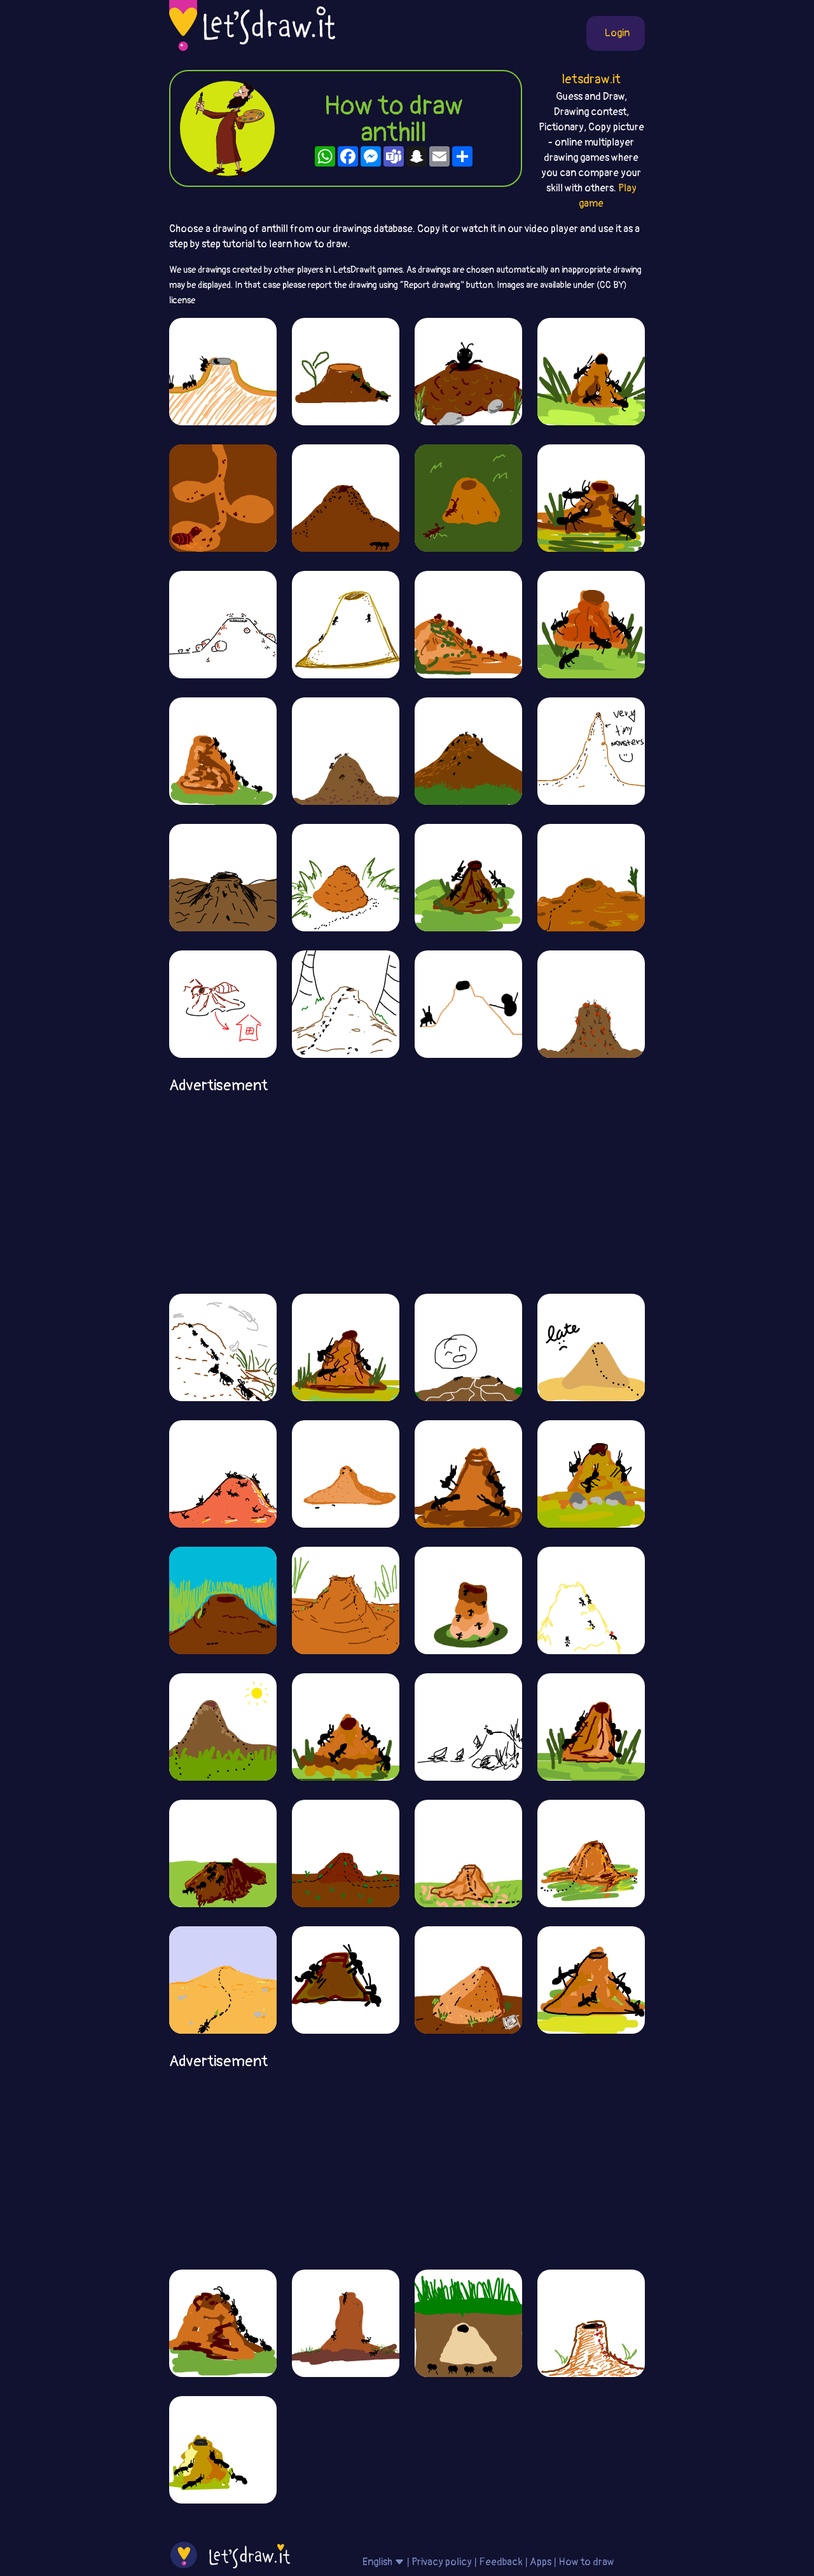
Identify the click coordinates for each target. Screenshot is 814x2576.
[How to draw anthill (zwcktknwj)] (591, 1600)
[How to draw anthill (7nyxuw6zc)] (223, 1853)
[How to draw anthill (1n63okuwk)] (468, 624)
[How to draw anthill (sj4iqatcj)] (223, 1347)
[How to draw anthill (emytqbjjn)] (346, 1727)
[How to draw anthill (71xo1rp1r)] (346, 1347)
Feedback (501, 2562)
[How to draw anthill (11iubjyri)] (223, 877)
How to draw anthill (393, 120)
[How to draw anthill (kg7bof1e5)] (346, 1474)
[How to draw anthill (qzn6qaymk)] (591, 624)
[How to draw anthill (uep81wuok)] (346, 877)
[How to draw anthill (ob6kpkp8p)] (223, 1004)
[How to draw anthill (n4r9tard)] (223, 1474)
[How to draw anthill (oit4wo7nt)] (468, 1600)
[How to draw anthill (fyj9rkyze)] (468, 751)
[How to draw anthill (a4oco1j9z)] (346, 2323)
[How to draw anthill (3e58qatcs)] (591, 1347)
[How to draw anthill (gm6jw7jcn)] (223, 1980)
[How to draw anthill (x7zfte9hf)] (223, 2323)
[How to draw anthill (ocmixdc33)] (591, 2323)
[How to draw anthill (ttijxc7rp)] (223, 1727)
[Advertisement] (407, 1189)
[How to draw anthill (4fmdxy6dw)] (468, 1980)
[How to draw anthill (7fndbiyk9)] (346, 1004)
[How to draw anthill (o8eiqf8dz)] (591, 1474)
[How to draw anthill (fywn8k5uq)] (346, 1980)
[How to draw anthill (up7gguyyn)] (591, 877)
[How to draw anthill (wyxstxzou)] (223, 498)
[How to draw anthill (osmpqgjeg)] (468, 1474)
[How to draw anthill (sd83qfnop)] (468, 2323)
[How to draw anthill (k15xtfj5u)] (468, 498)
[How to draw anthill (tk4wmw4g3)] (346, 1853)
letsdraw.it (591, 79)
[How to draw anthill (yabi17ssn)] (591, 1980)
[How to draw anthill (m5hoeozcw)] (223, 371)
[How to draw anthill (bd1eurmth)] (591, 1853)
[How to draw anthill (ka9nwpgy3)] (346, 1600)
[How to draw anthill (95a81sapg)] (591, 371)
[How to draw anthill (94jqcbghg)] (223, 624)
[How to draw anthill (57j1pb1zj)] (346, 624)
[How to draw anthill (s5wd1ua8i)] (468, 1004)
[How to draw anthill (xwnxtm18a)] (223, 751)
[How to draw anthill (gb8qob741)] (591, 1727)
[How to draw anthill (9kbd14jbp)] (591, 1004)
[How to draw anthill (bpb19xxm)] (468, 1727)
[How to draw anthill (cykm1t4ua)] (468, 371)
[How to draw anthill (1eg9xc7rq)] (591, 498)
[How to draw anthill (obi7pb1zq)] (223, 2449)
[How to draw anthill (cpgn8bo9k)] (591, 751)
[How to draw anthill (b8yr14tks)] (346, 498)
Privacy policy (442, 2562)
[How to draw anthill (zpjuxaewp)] (223, 1600)
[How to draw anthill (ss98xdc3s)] (346, 751)
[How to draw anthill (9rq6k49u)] (468, 1347)
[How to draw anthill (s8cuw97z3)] (468, 877)
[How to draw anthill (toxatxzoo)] (468, 1853)
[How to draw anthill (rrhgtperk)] (346, 371)
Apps (541, 2562)
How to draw (586, 2562)
